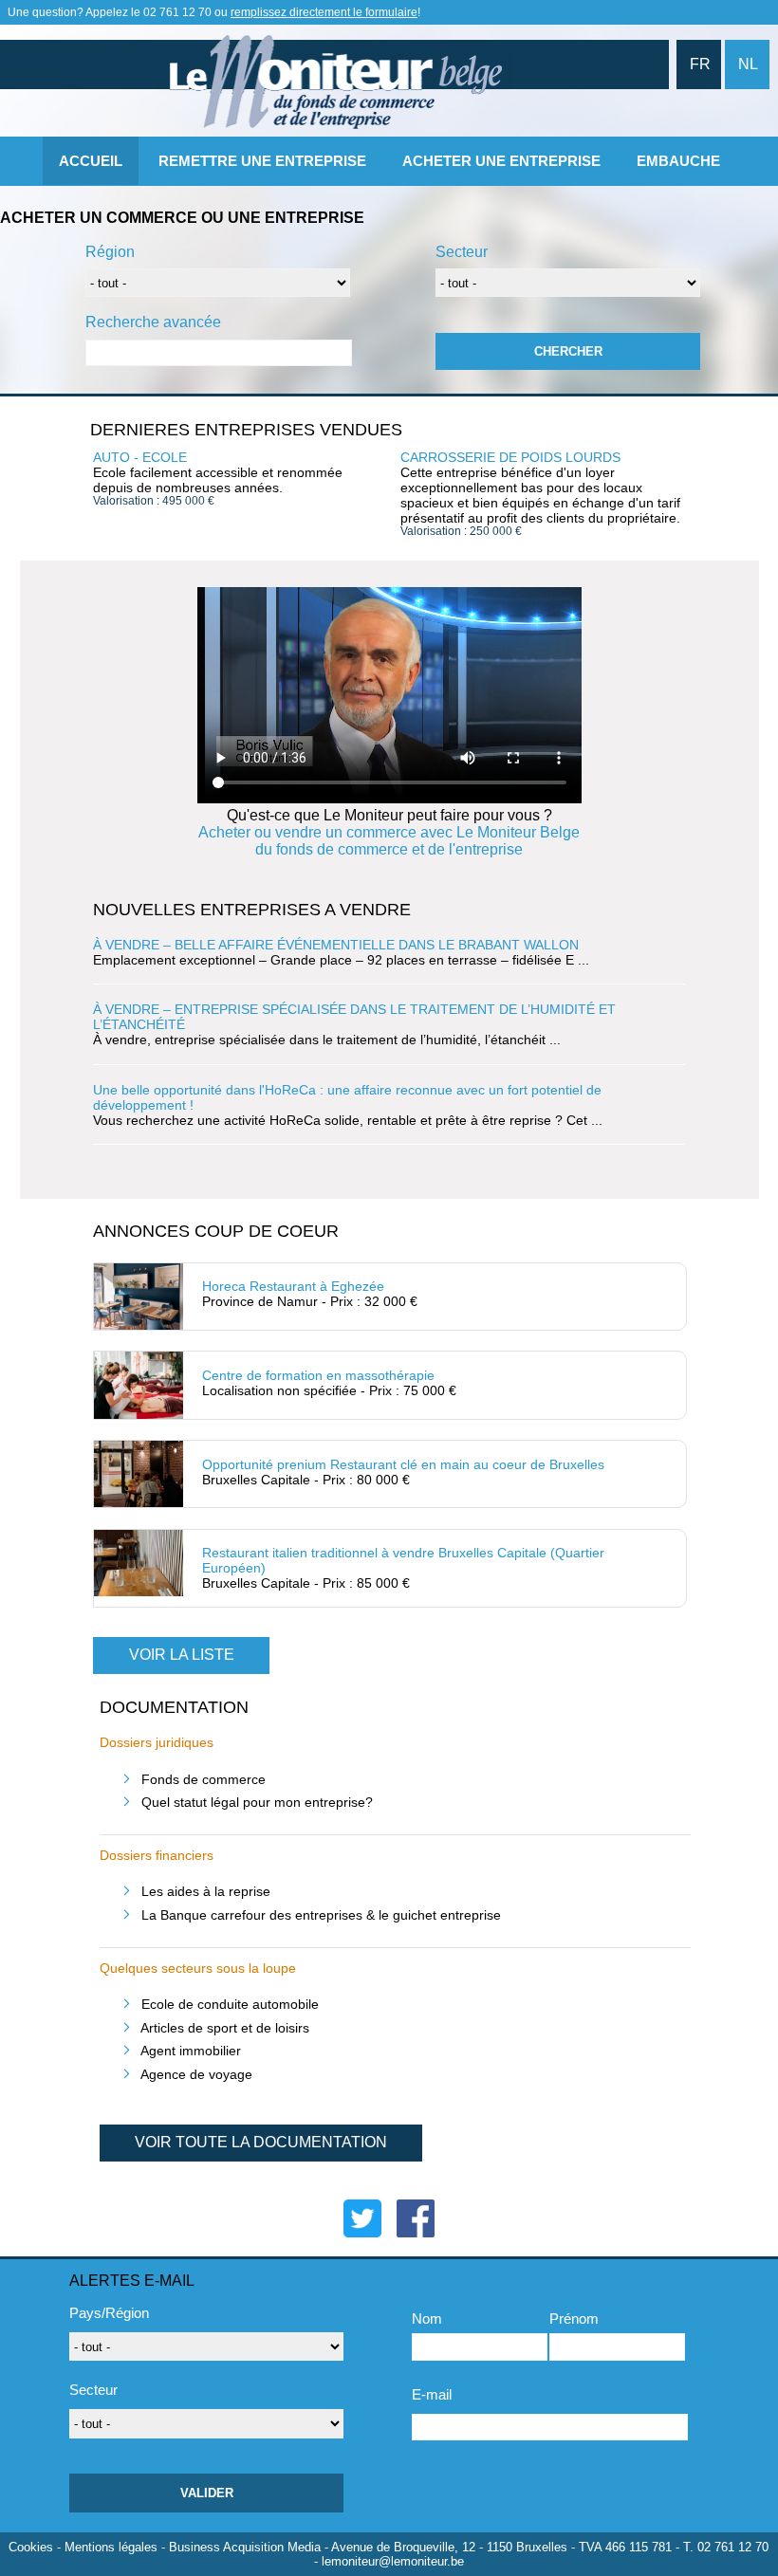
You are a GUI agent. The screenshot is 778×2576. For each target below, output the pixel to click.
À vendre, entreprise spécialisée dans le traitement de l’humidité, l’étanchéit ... (354, 1024)
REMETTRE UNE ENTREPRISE (262, 161)
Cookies (31, 2547)
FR (700, 64)
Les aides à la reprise (206, 1891)
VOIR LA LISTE (182, 1655)
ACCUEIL (91, 161)
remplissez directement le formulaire (324, 12)
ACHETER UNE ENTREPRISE (501, 161)
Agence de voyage (196, 2074)
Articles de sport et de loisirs (225, 2028)
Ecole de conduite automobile (230, 2004)
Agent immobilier (191, 2051)
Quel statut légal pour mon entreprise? (257, 1802)
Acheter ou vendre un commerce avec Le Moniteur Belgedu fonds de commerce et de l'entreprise (389, 841)
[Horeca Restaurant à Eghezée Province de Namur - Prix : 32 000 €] (382, 1321)
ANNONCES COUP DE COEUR (216, 1231)
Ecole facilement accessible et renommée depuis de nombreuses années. (218, 478)
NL (748, 64)
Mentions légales (111, 2547)
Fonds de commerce (204, 1779)
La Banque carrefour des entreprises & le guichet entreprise (321, 1915)
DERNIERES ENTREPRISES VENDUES (246, 430)
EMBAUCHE (678, 161)
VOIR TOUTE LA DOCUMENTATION (261, 2142)
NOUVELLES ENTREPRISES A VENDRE (252, 910)
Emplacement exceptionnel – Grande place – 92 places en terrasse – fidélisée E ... (341, 952)
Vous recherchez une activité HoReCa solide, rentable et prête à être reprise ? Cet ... (348, 1105)
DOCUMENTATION (174, 1707)
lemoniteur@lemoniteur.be (393, 2561)
